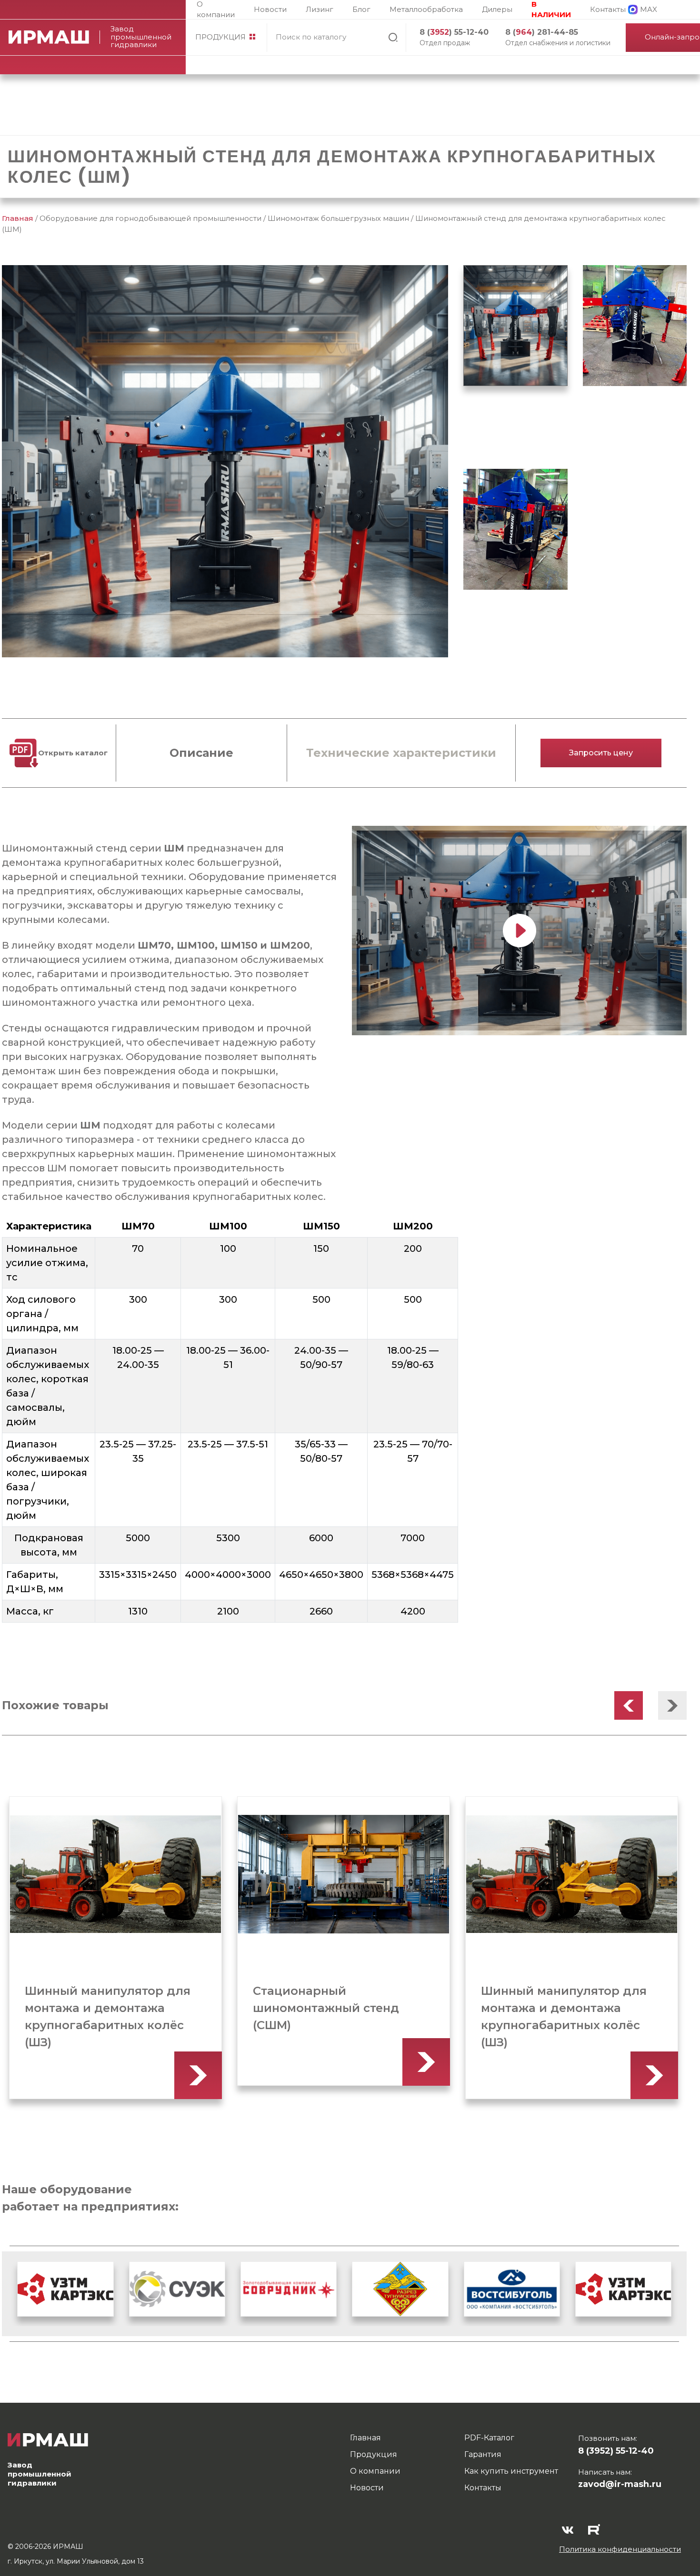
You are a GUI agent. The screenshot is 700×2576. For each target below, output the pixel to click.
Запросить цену (601, 753)
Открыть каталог (73, 753)
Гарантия (483, 2454)
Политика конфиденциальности (620, 2549)
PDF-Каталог (489, 2438)
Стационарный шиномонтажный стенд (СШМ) (98, 2008)
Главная (18, 218)
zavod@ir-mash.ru (620, 2484)
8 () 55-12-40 (454, 32)
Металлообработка (426, 9)
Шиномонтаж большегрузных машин (338, 218)
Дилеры (497, 9)
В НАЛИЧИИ (551, 10)
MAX (649, 9)
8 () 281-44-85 (542, 32)
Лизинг (320, 9)
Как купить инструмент (511, 2471)
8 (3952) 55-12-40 (616, 2451)
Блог (361, 9)
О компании (216, 10)
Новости (270, 9)
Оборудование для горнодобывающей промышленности (150, 218)
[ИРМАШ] (54, 37)
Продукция (220, 37)
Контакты (608, 9)
